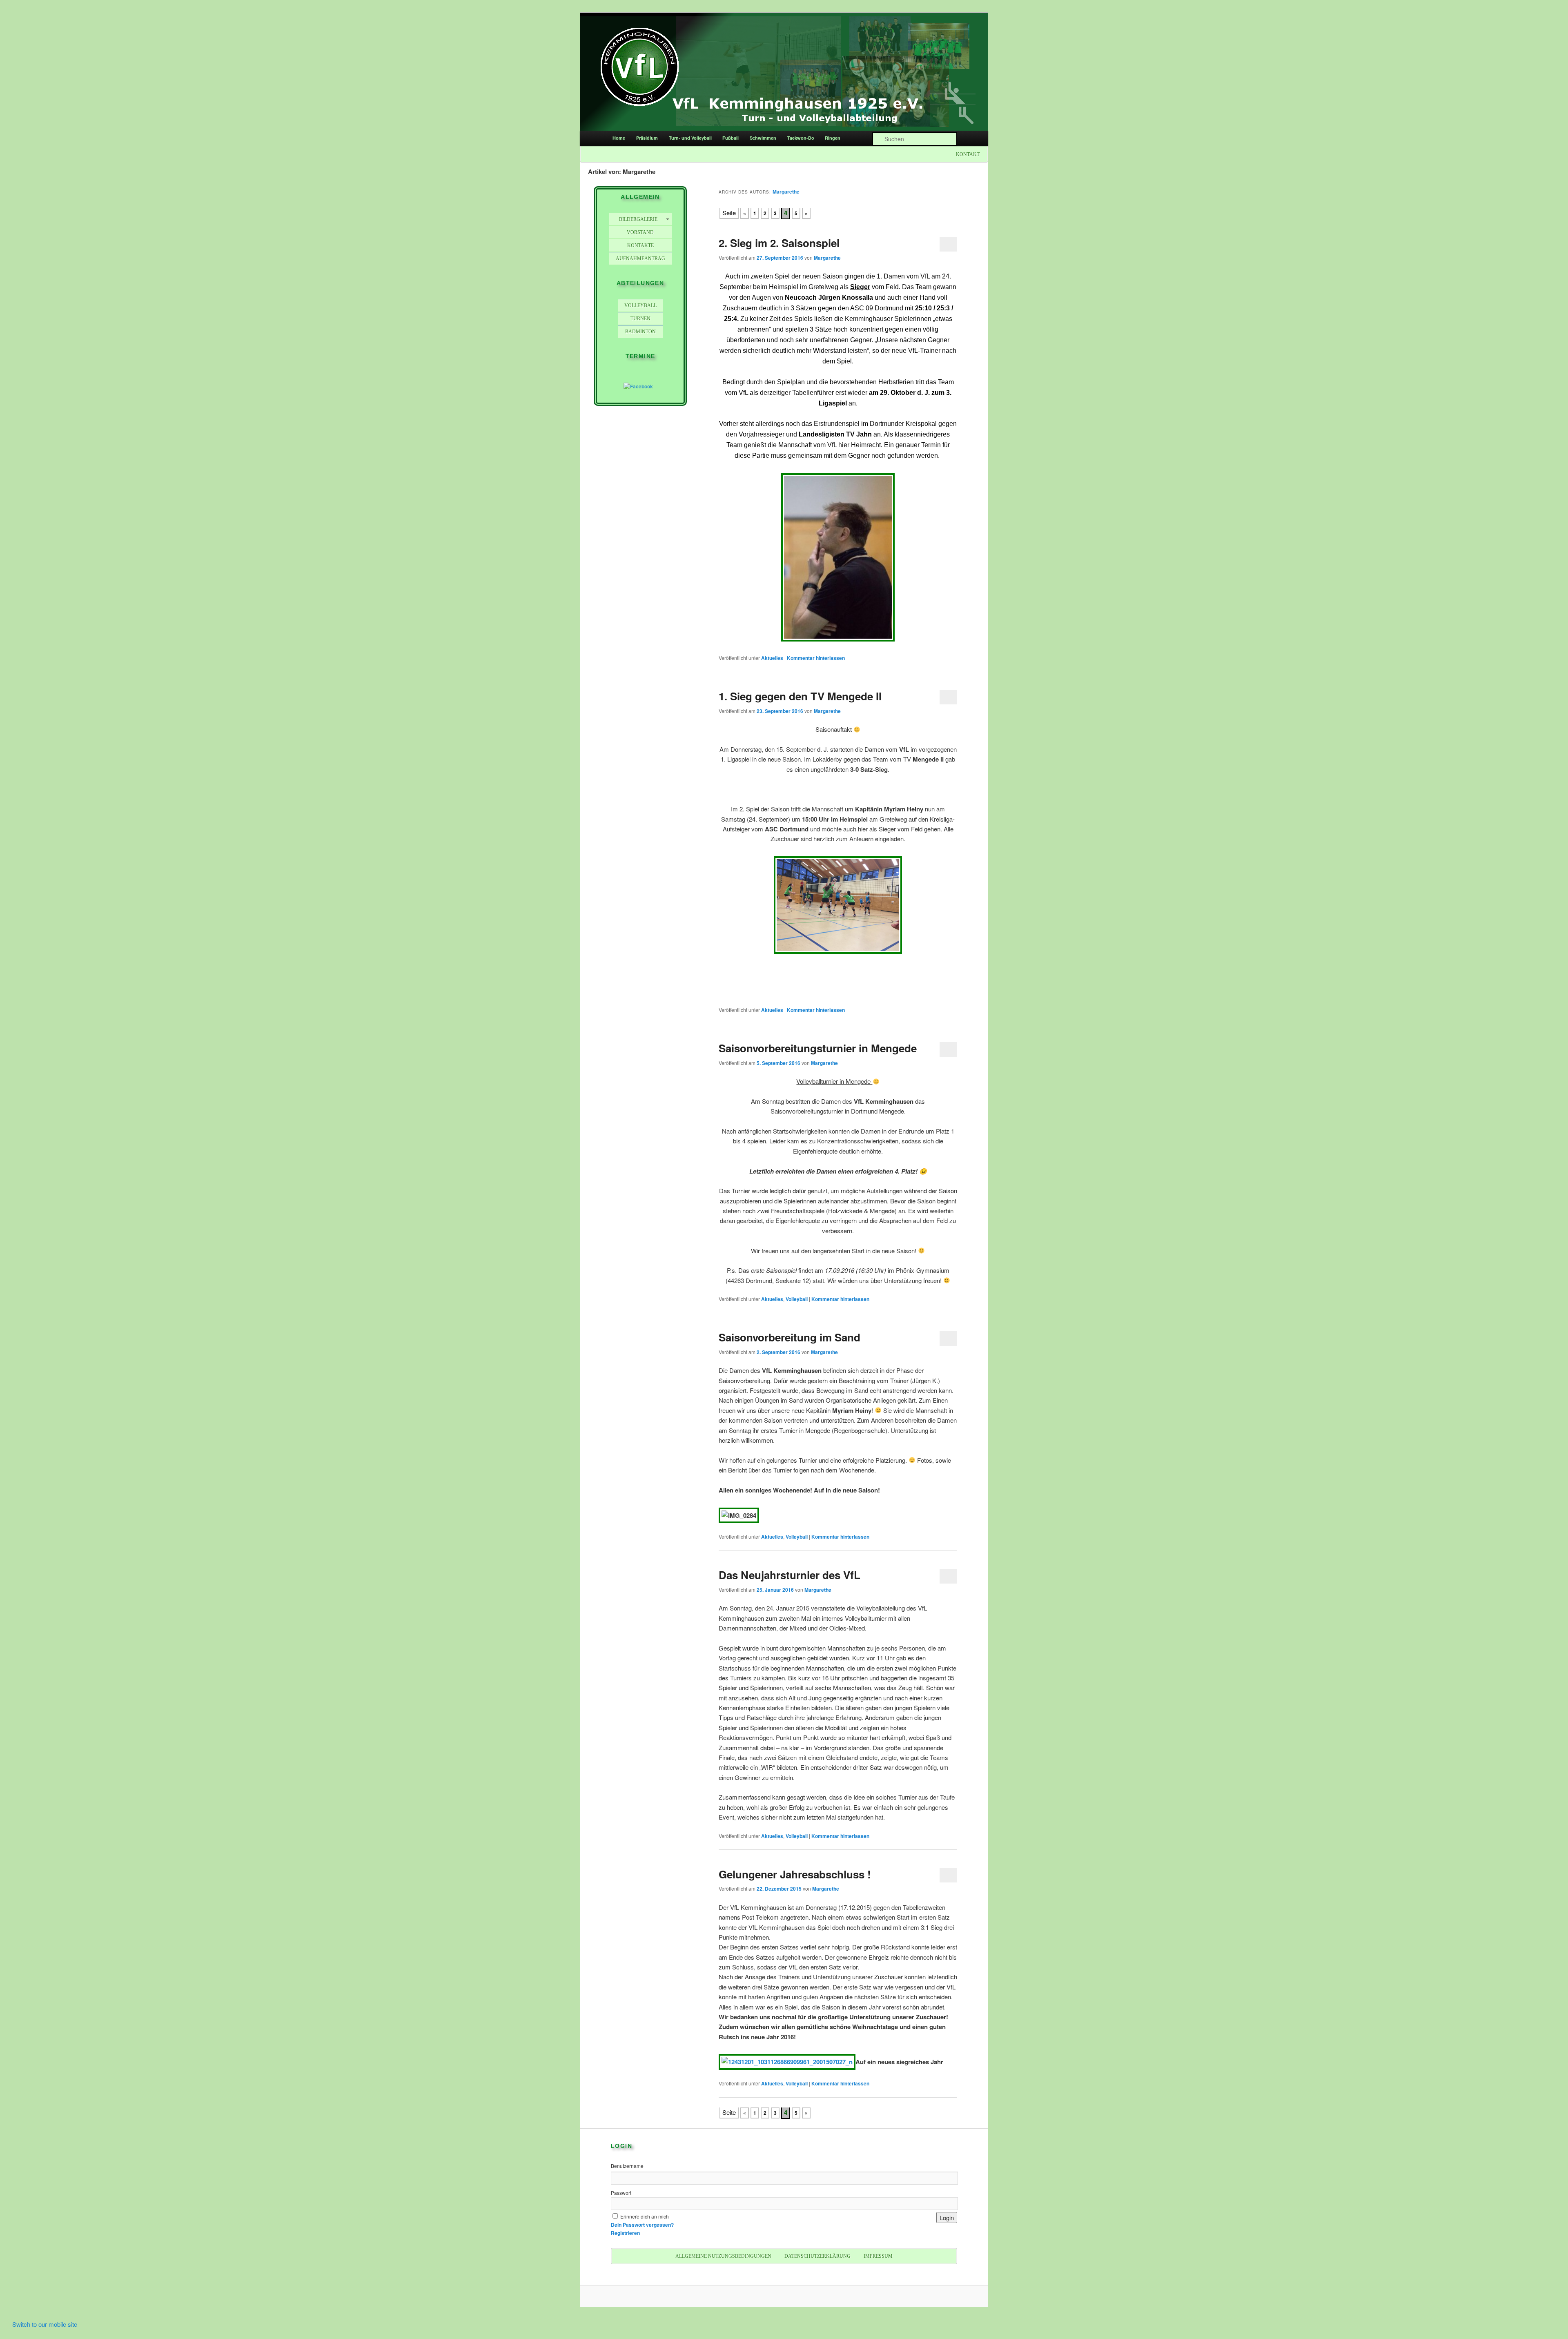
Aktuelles (772, 658)
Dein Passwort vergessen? (642, 2225)
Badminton (640, 332)
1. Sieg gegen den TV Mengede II (800, 696)
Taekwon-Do (801, 138)
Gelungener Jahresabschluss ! (795, 1874)
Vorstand (640, 232)
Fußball (731, 138)
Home (619, 138)
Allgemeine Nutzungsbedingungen (723, 2256)
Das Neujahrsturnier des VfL (790, 1575)
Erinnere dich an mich (645, 2216)
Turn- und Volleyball (690, 138)
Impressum (878, 2256)
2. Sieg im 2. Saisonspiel (779, 243)
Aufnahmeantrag (640, 258)
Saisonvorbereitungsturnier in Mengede (818, 1048)
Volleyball (797, 1299)
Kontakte (640, 245)
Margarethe (786, 192)
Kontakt (968, 154)
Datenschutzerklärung (817, 2256)
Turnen (640, 319)
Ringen (833, 138)
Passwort (621, 2193)
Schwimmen (763, 138)
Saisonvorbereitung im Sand (790, 1337)
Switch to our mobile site (45, 2324)
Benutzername (627, 2166)
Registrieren (625, 2233)
